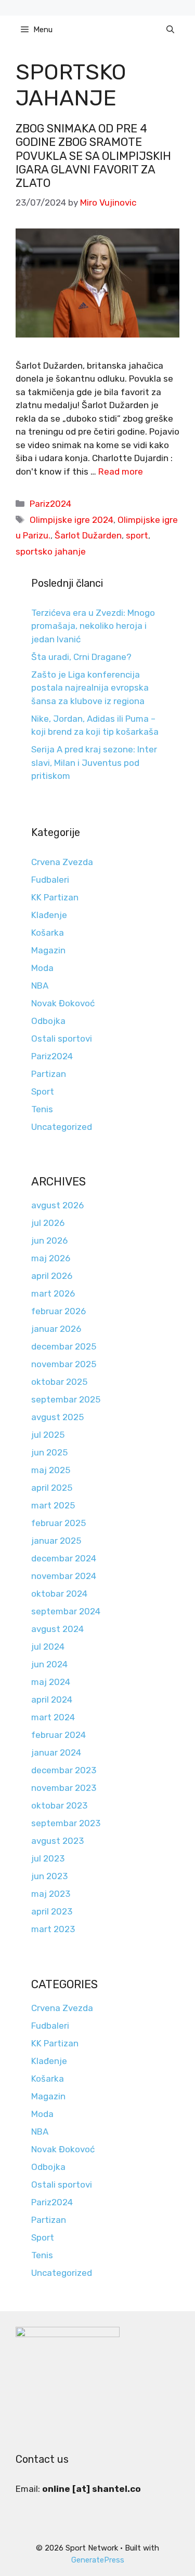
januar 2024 (56, 1752)
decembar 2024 (64, 1558)
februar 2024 (58, 1735)
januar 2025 (56, 1541)
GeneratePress (98, 2560)
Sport (43, 1091)
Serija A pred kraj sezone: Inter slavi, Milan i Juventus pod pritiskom (94, 763)
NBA (40, 986)
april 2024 (52, 1700)
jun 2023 (49, 1876)
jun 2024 (49, 1664)
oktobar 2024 (59, 1594)
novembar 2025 (64, 1364)
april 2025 (52, 1488)
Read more (121, 471)
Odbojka (48, 1021)
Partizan (49, 1074)
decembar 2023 (64, 1770)
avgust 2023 (57, 1841)
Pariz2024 (50, 504)
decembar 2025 (64, 1346)
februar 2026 (58, 1311)
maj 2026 (51, 1258)
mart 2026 (53, 1293)
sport (137, 535)
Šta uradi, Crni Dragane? (81, 657)
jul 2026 (48, 1223)
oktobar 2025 (59, 1382)
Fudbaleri (50, 880)
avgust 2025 (57, 1417)
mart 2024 (53, 1717)
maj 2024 (51, 1682)
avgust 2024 (57, 1629)
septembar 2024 (66, 1611)
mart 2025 (53, 1505)
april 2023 (52, 1911)
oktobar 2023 (59, 1805)
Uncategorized (62, 1127)
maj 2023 (51, 1894)
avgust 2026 (57, 1205)
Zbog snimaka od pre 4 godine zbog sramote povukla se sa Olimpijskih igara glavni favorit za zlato (93, 156)
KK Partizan (55, 897)
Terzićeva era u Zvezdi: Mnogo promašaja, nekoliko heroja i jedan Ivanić (93, 626)
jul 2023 (48, 1858)
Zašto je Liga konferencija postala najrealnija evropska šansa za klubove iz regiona (90, 688)
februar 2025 (58, 1523)
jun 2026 (49, 1240)
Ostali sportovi (62, 1039)
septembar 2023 (66, 1823)
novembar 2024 (64, 1576)
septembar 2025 (66, 1399)
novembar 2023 (64, 1788)
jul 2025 (48, 1435)
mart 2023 (53, 1929)
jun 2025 (49, 1452)
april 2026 (52, 1276)
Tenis (42, 1109)
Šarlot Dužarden (88, 535)
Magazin (48, 950)
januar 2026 (56, 1329)
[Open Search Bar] (170, 30)
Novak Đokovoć (63, 1003)
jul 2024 (48, 1647)
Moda (42, 968)
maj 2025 (51, 1470)
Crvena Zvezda (62, 862)
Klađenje (49, 915)
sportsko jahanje (51, 551)
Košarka (48, 933)
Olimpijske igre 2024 (71, 520)
